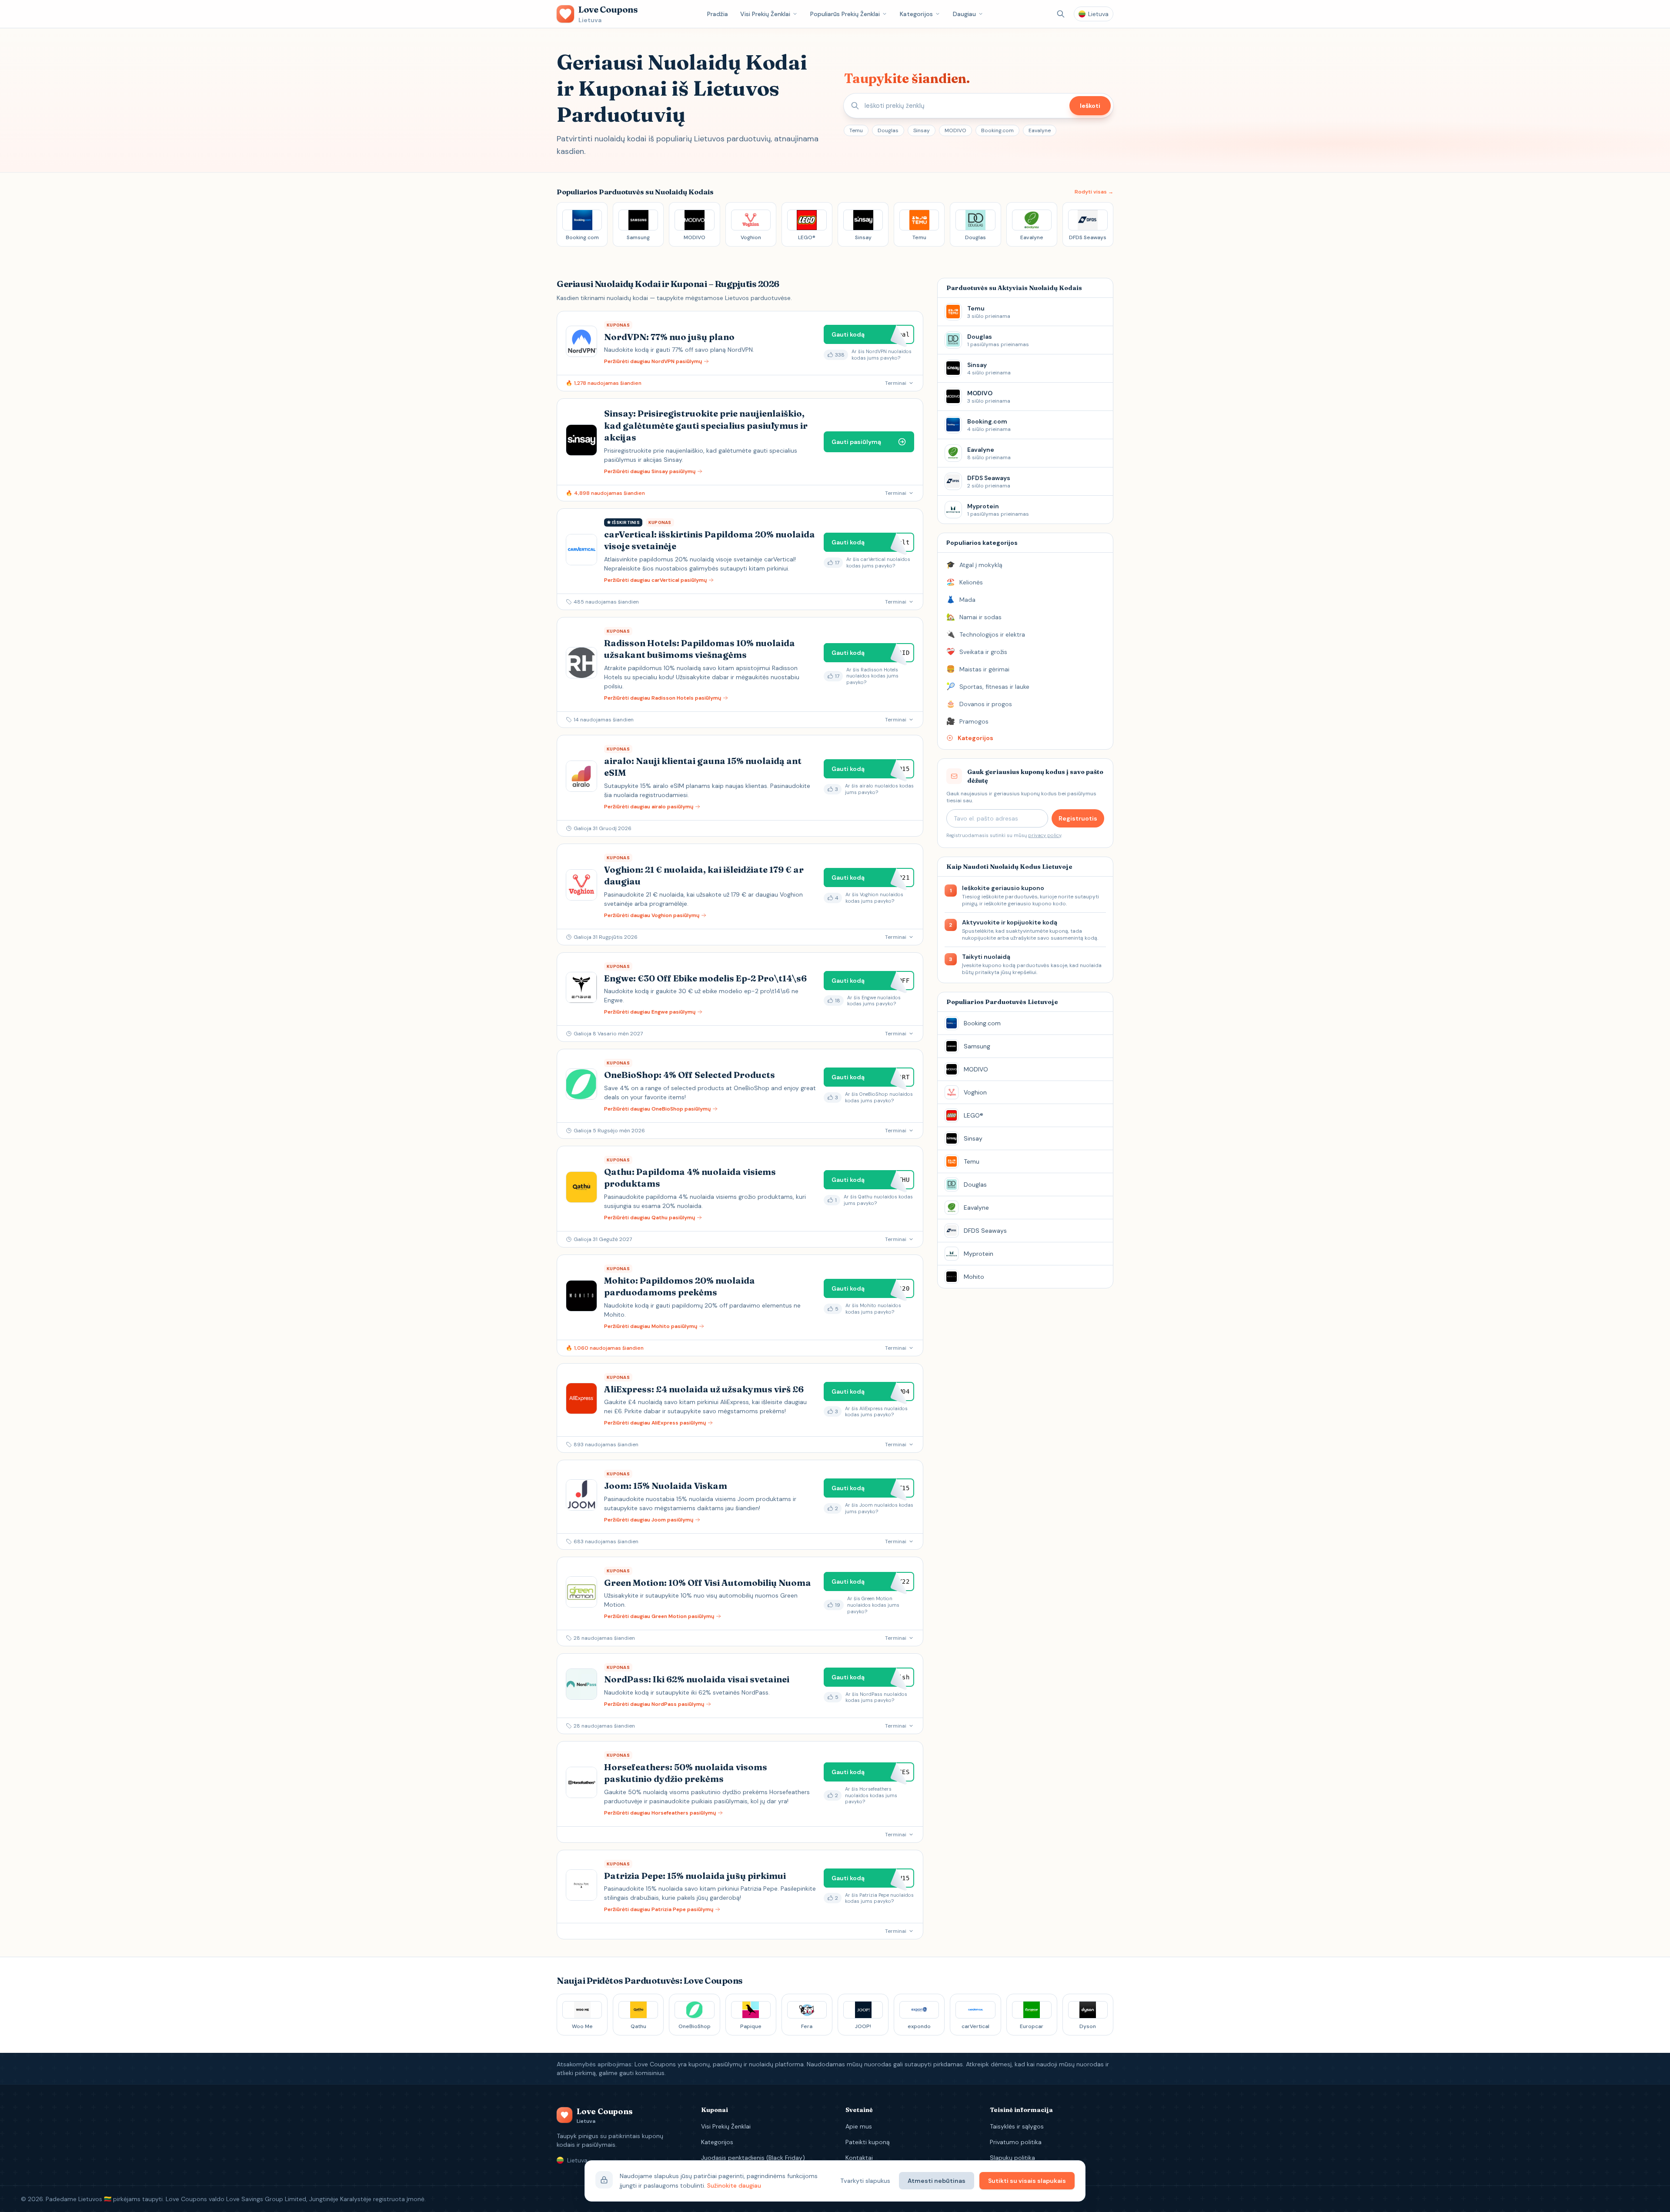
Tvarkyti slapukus (865, 2181)
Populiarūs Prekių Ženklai (845, 14)
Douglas (888, 130)
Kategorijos (916, 14)
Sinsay (922, 130)
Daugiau (964, 14)
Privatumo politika (1016, 2142)
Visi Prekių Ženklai (765, 14)
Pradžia (718, 14)
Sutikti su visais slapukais (1027, 2181)
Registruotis (1078, 818)
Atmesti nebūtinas (937, 2181)
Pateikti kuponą (868, 2142)
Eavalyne (1040, 130)
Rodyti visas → (1094, 192)
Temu (856, 130)
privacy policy (1045, 835)
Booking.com (997, 130)
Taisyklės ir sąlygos (1017, 2126)
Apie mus (859, 2126)
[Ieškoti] (1061, 14)
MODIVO (955, 130)
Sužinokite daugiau (734, 2185)
